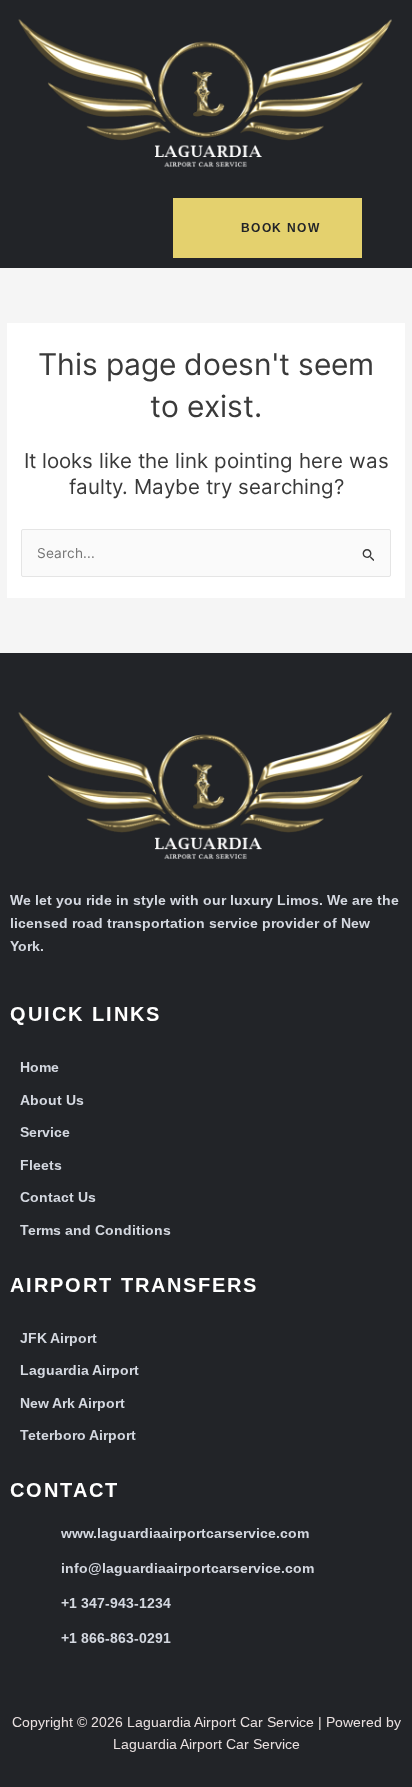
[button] (62, 232)
